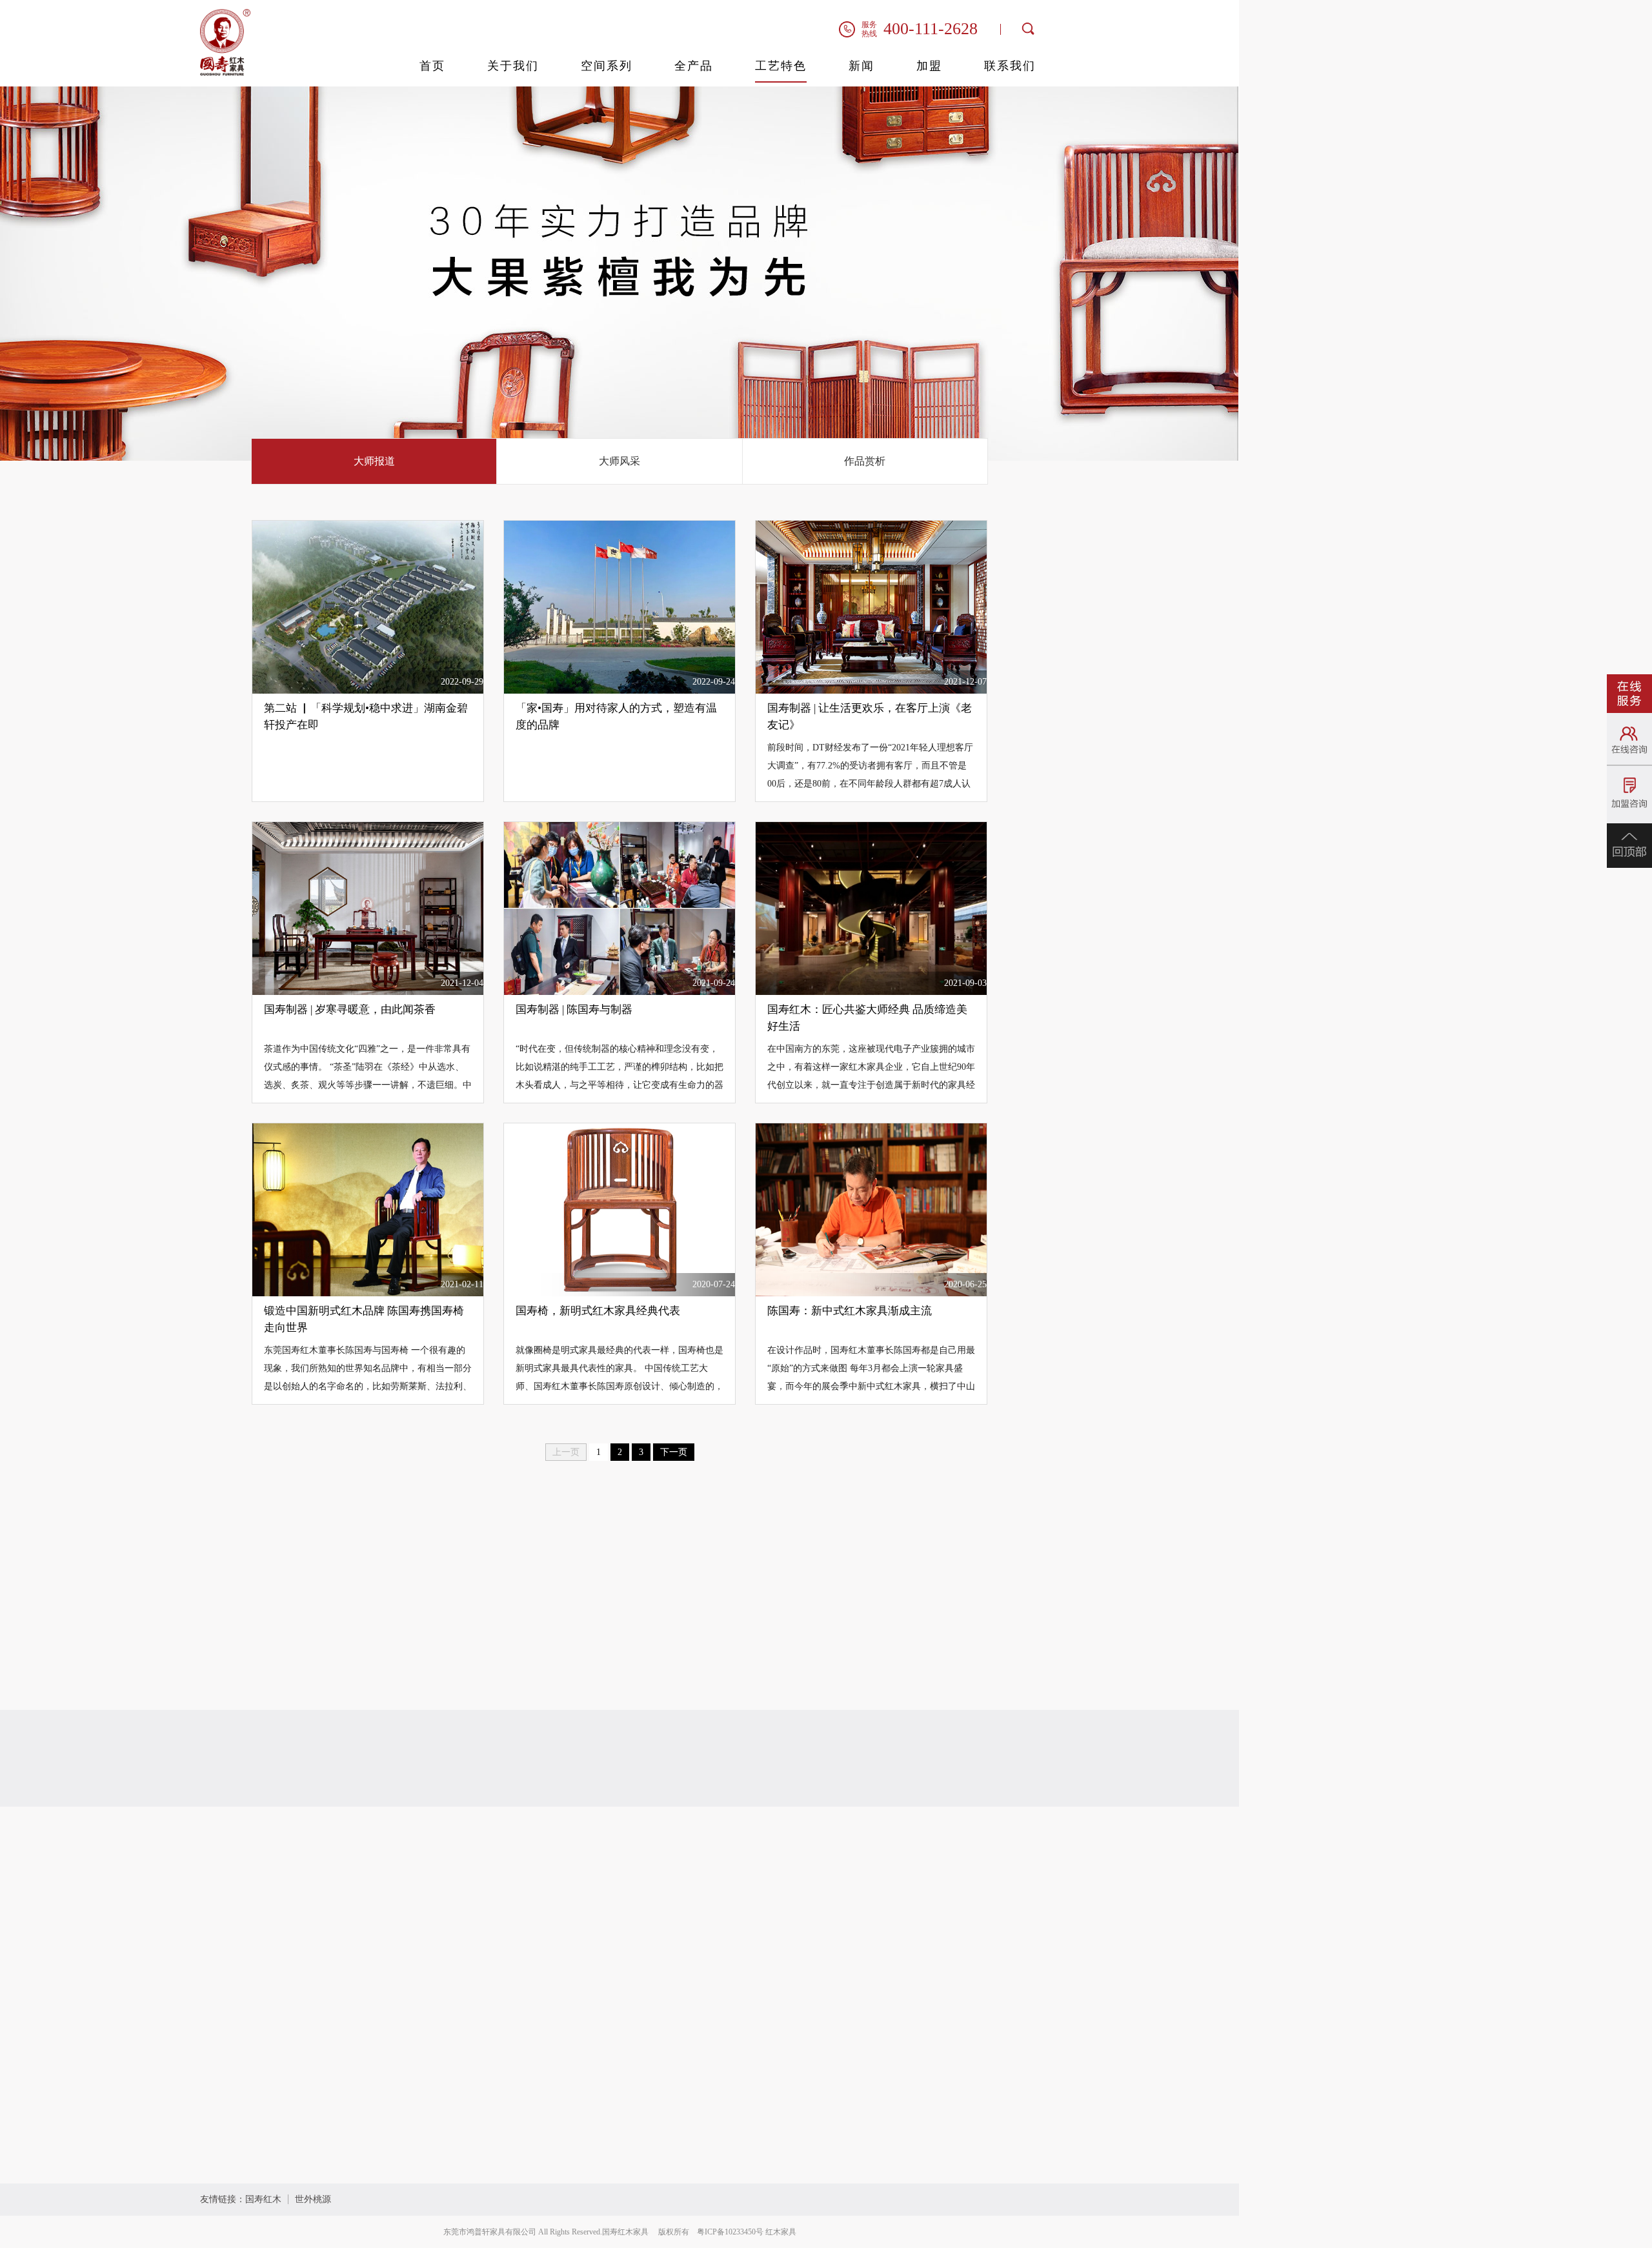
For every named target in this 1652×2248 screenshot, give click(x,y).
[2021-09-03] (871, 908)
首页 (432, 66)
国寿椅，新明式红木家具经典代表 (598, 1311)
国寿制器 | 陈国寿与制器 (574, 1009)
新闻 (861, 66)
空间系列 (607, 66)
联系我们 (1010, 66)
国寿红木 (263, 2199)
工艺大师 (595, 1882)
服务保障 (595, 1935)
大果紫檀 (595, 1856)
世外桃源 (313, 2199)
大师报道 (374, 461)
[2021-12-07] (871, 606)
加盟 (929, 66)
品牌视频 (476, 1935)
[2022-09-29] (368, 606)
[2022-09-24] (619, 606)
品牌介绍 (476, 1856)
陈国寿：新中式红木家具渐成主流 (850, 1311)
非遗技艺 (595, 1909)
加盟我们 (977, 1815)
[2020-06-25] (871, 1209)
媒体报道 (476, 1909)
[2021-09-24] (619, 908)
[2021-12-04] (368, 908)
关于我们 (513, 66)
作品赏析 (865, 461)
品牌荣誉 (476, 1882)
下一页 (674, 1452)
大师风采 (619, 461)
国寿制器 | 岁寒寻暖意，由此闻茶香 (350, 1009)
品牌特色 (600, 1815)
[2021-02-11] (368, 1209)
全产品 (694, 66)
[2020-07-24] (619, 1209)
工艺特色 (781, 66)
